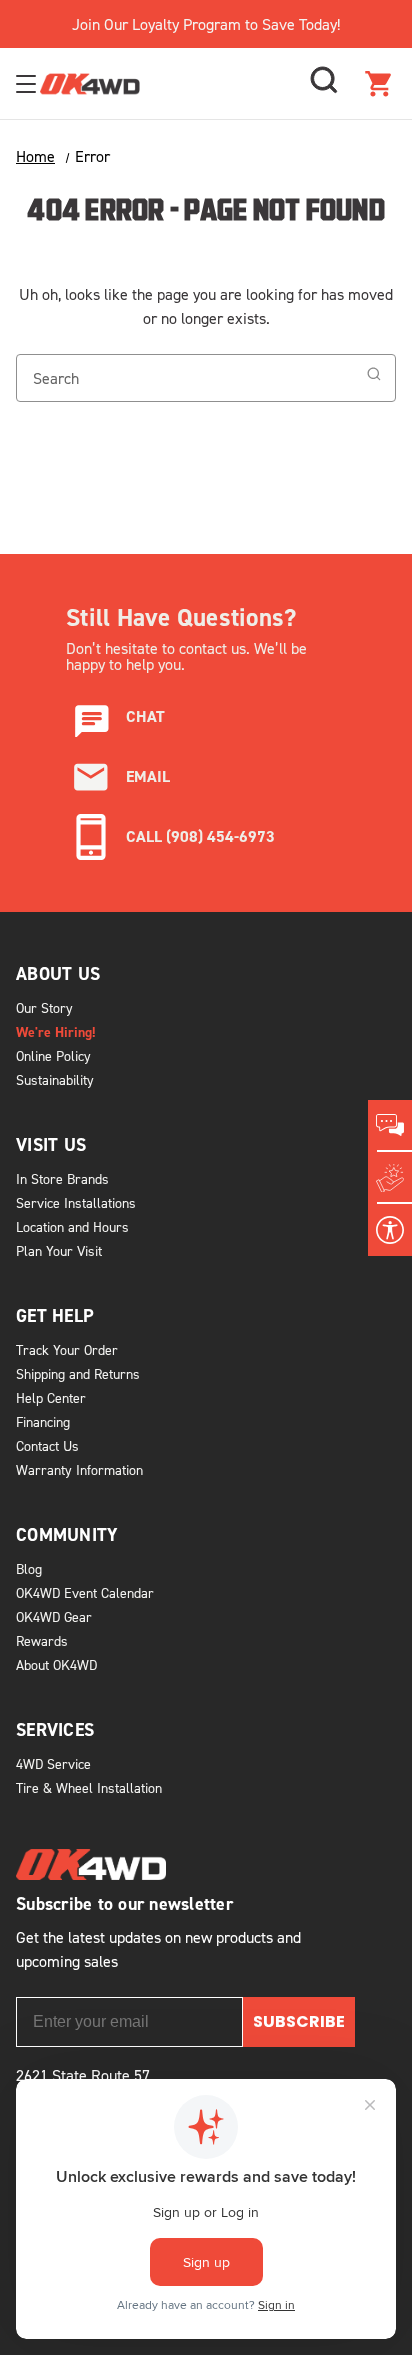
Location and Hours (72, 1226)
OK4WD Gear (54, 1616)
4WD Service (53, 1763)
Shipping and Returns (78, 1373)
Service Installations (76, 1202)
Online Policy (53, 1055)
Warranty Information (79, 1469)
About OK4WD (56, 1664)
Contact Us (47, 1445)
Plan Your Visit (59, 1250)
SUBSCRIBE (299, 2021)
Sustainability (55, 1079)
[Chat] (390, 1126)
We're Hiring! (56, 1032)
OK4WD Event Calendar (85, 1592)
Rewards (42, 1640)
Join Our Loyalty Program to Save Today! (206, 24)
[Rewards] (390, 1178)
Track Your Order (67, 1349)
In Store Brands (62, 1178)
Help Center (51, 1397)
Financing (43, 1421)
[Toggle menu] (28, 83)
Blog (29, 1568)
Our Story (44, 1007)
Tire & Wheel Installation (89, 1787)
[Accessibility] (390, 1230)
